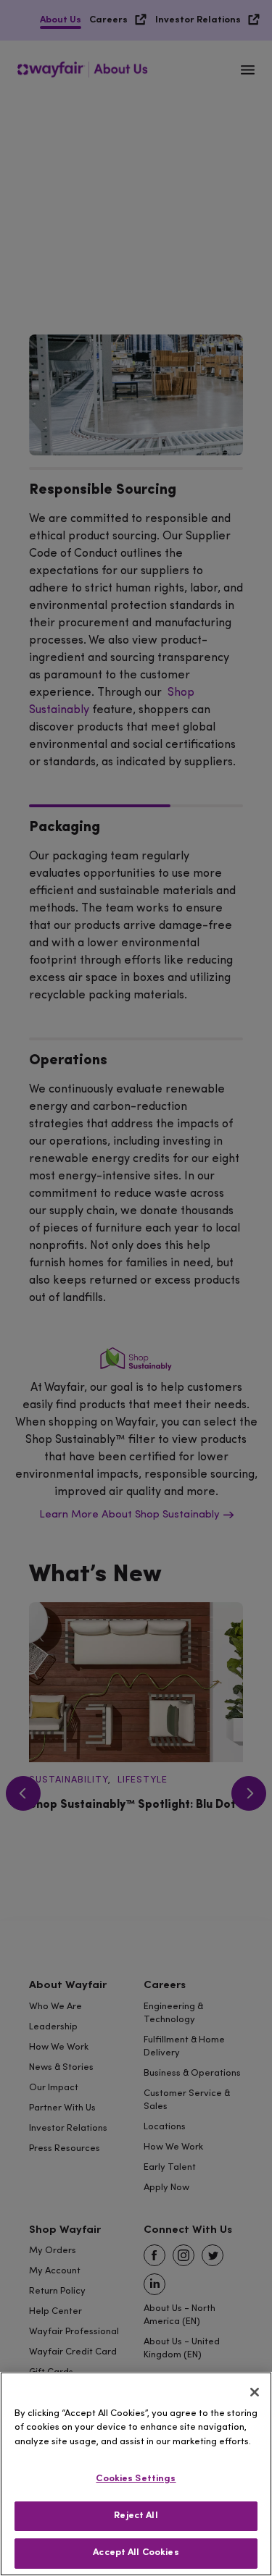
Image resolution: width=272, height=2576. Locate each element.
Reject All (136, 2516)
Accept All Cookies (136, 2553)
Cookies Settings (136, 2479)
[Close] (255, 2392)
